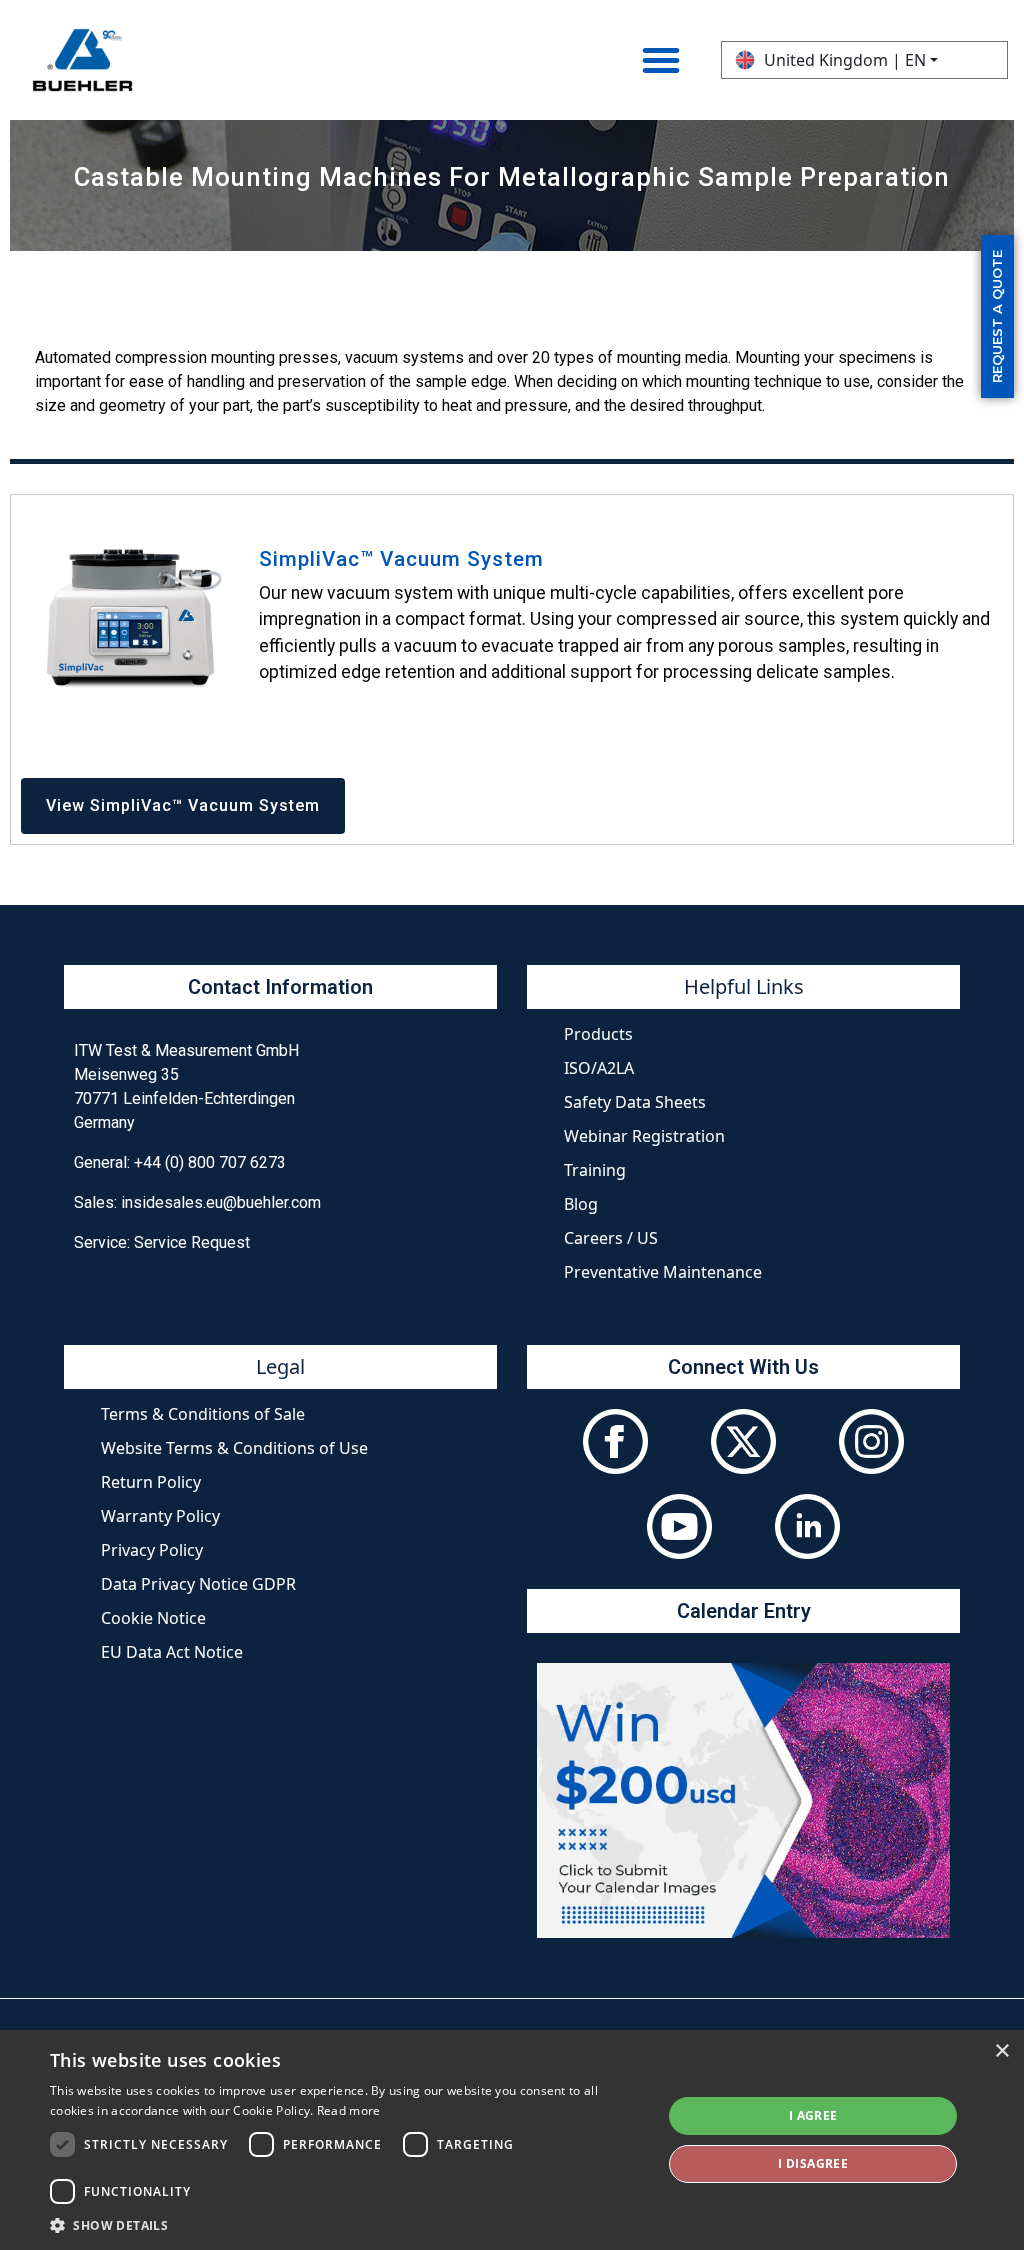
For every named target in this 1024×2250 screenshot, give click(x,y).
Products (598, 1034)
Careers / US (611, 1238)
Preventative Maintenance (663, 1272)
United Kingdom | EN (845, 60)
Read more (349, 2110)
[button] (347, 2225)
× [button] (1001, 2051)
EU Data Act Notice (172, 1652)
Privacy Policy (152, 1550)
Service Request (192, 1242)
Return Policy (151, 1482)
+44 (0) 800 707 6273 (210, 1162)
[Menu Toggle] (661, 60)
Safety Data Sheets (635, 1102)
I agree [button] (813, 2115)
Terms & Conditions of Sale (203, 1414)
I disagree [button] (813, 2163)
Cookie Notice (153, 1618)
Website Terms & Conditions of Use (234, 1448)
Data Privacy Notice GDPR (198, 1584)
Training (595, 1170)
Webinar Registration (644, 1136)
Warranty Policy (160, 1516)
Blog (581, 1204)
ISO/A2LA (599, 1068)
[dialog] (512, 2140)
